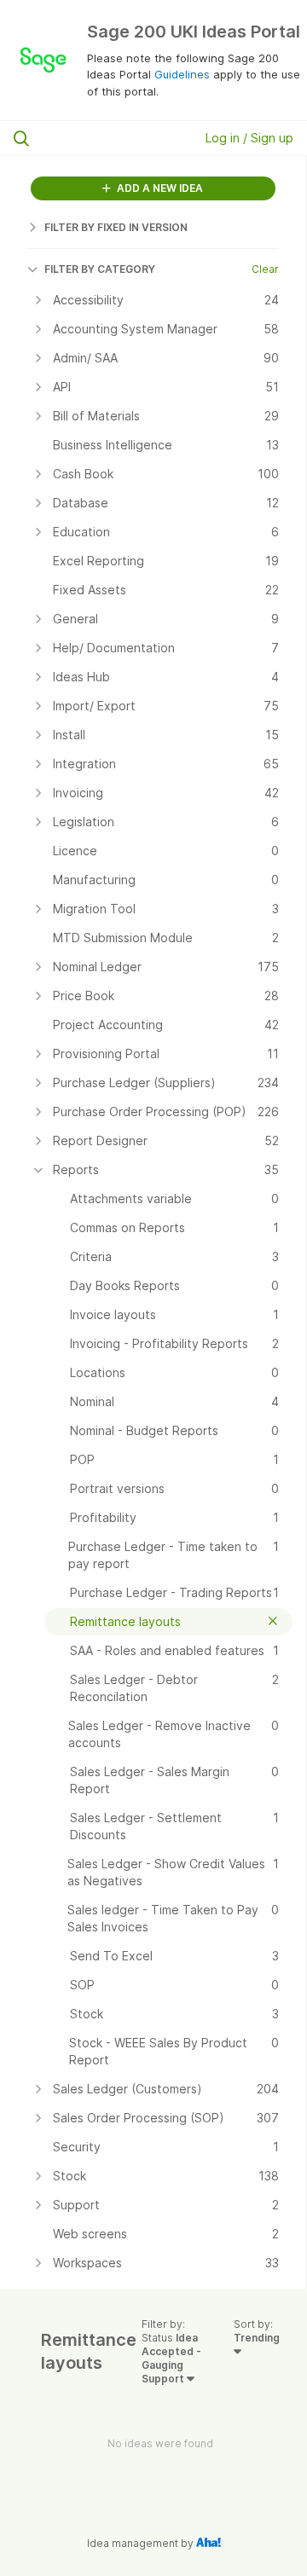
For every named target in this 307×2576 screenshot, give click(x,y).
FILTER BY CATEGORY (100, 269)
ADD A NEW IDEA (159, 188)
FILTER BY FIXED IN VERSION (116, 227)
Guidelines (182, 74)
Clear (265, 269)
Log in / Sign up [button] (249, 138)
